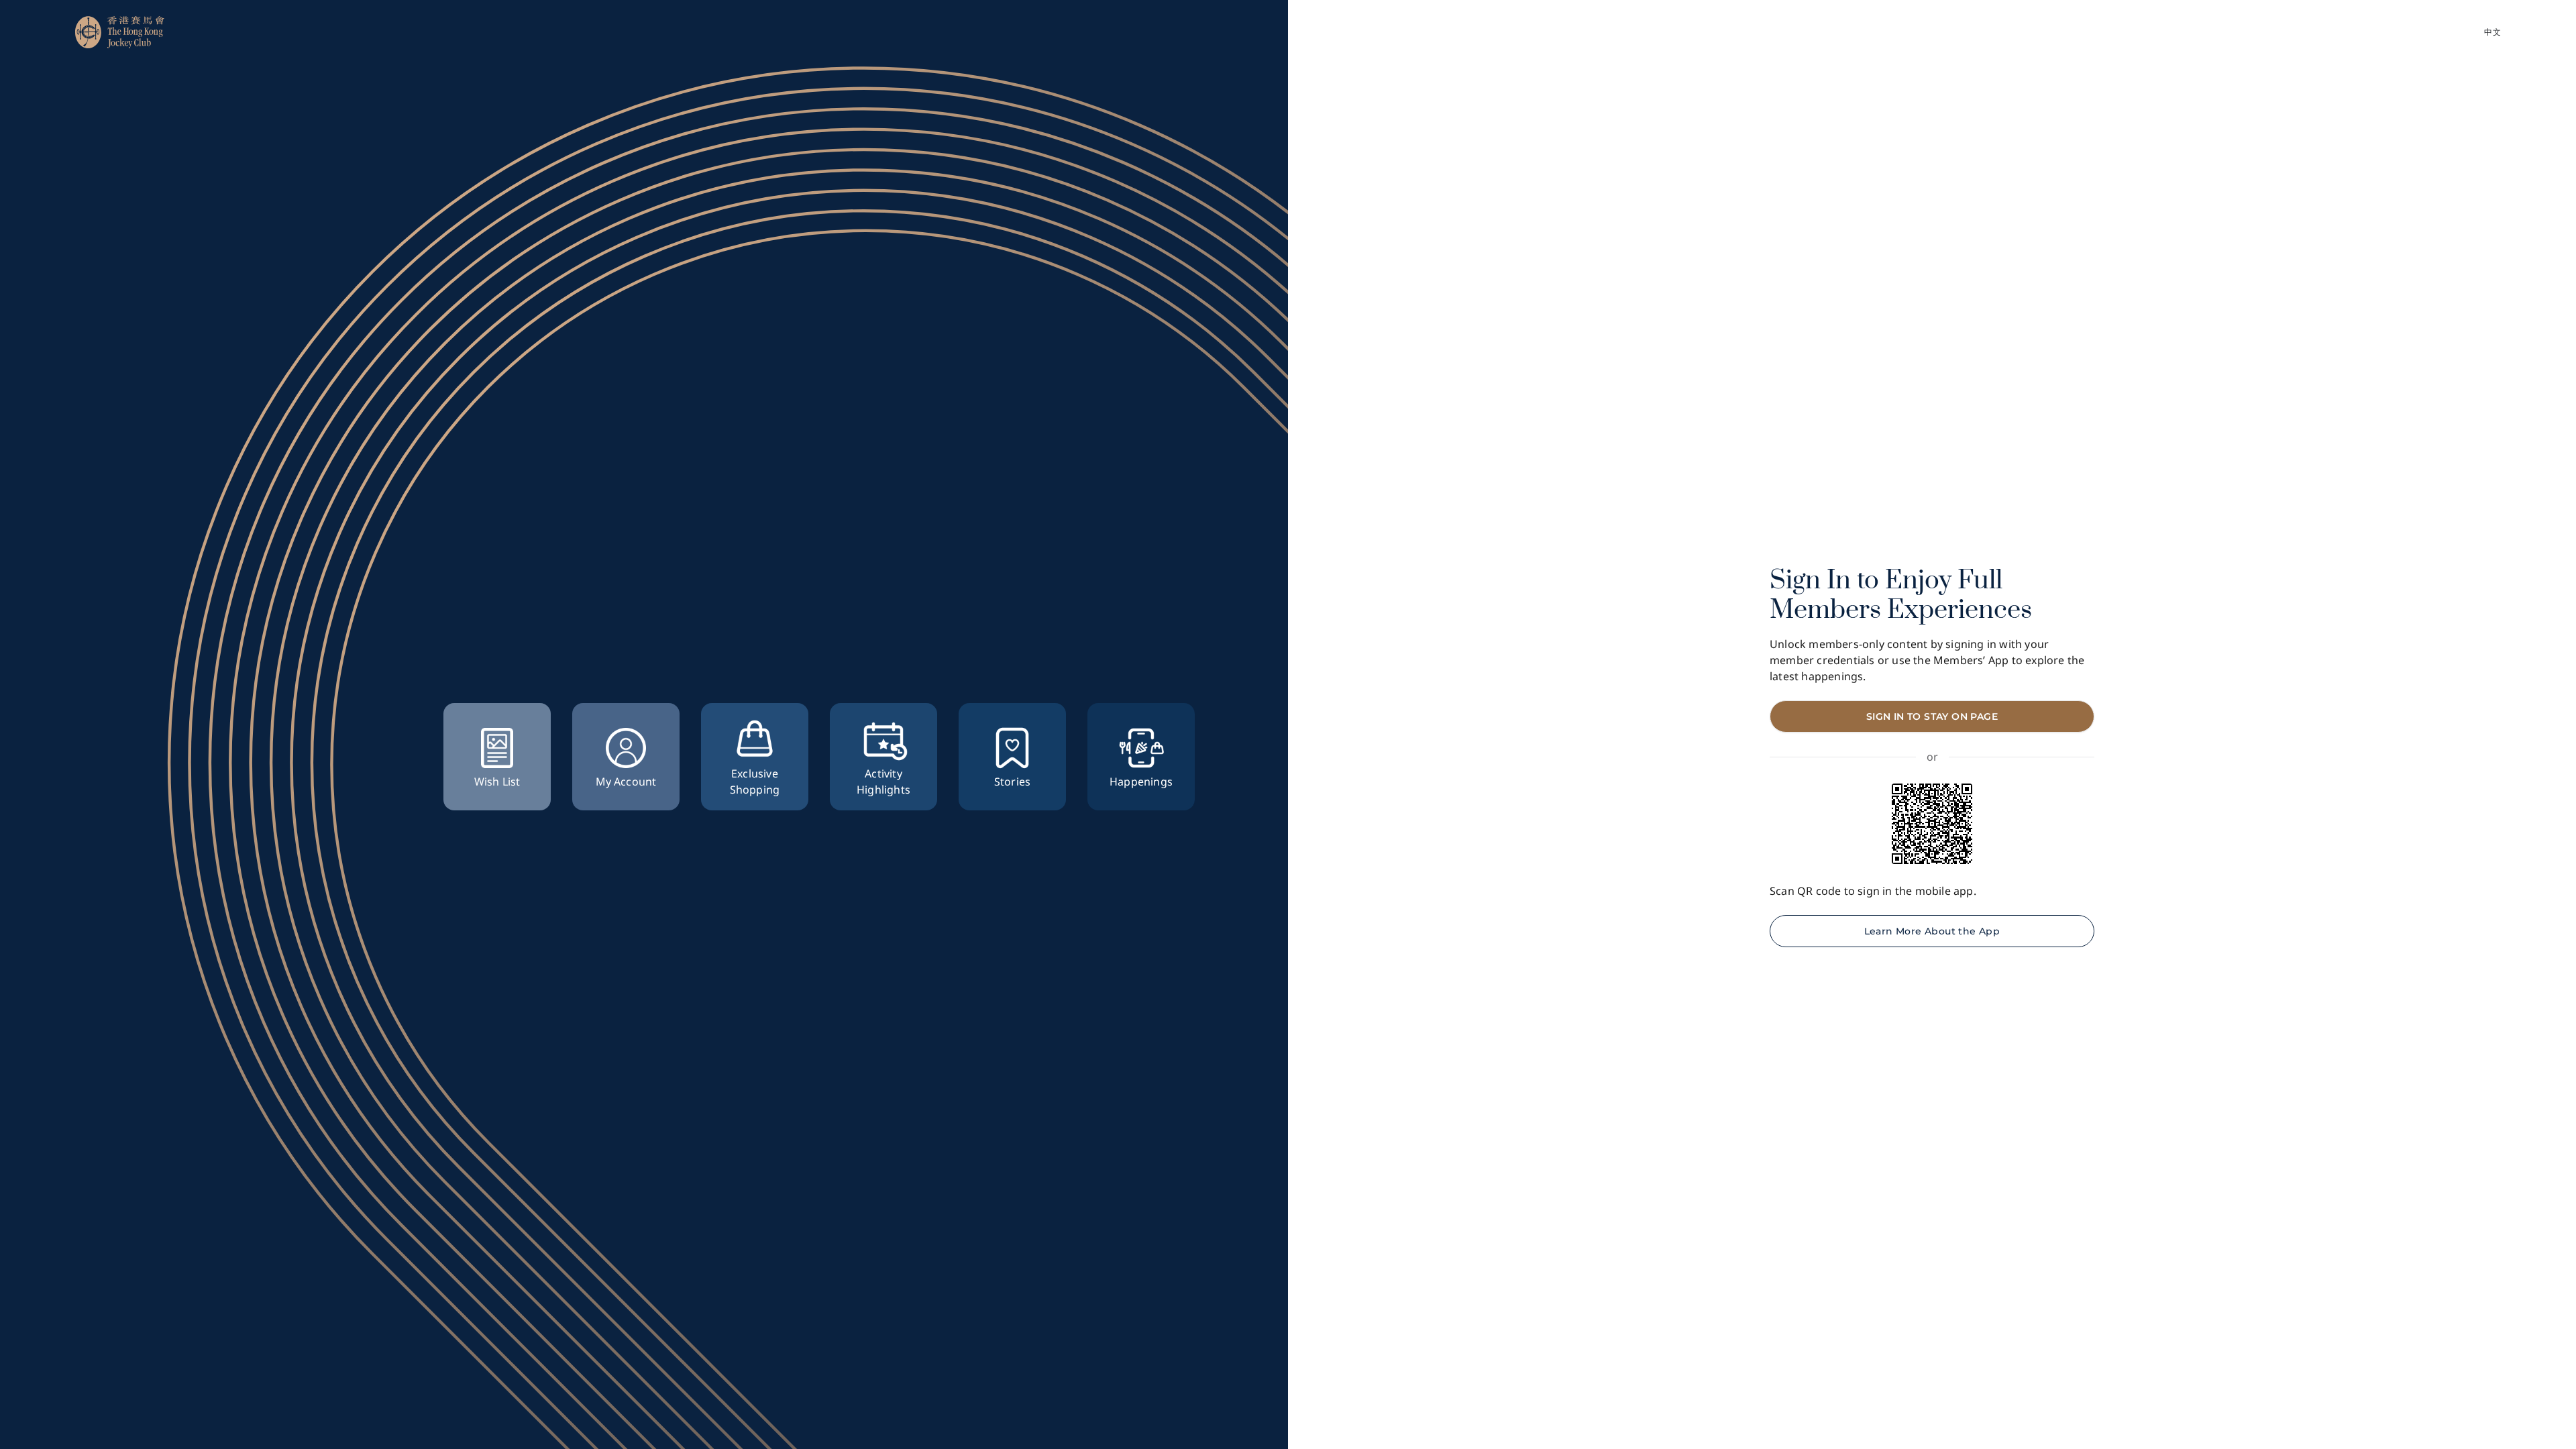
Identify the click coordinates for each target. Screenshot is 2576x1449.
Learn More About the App (1932, 931)
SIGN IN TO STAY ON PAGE (1932, 716)
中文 (2492, 32)
